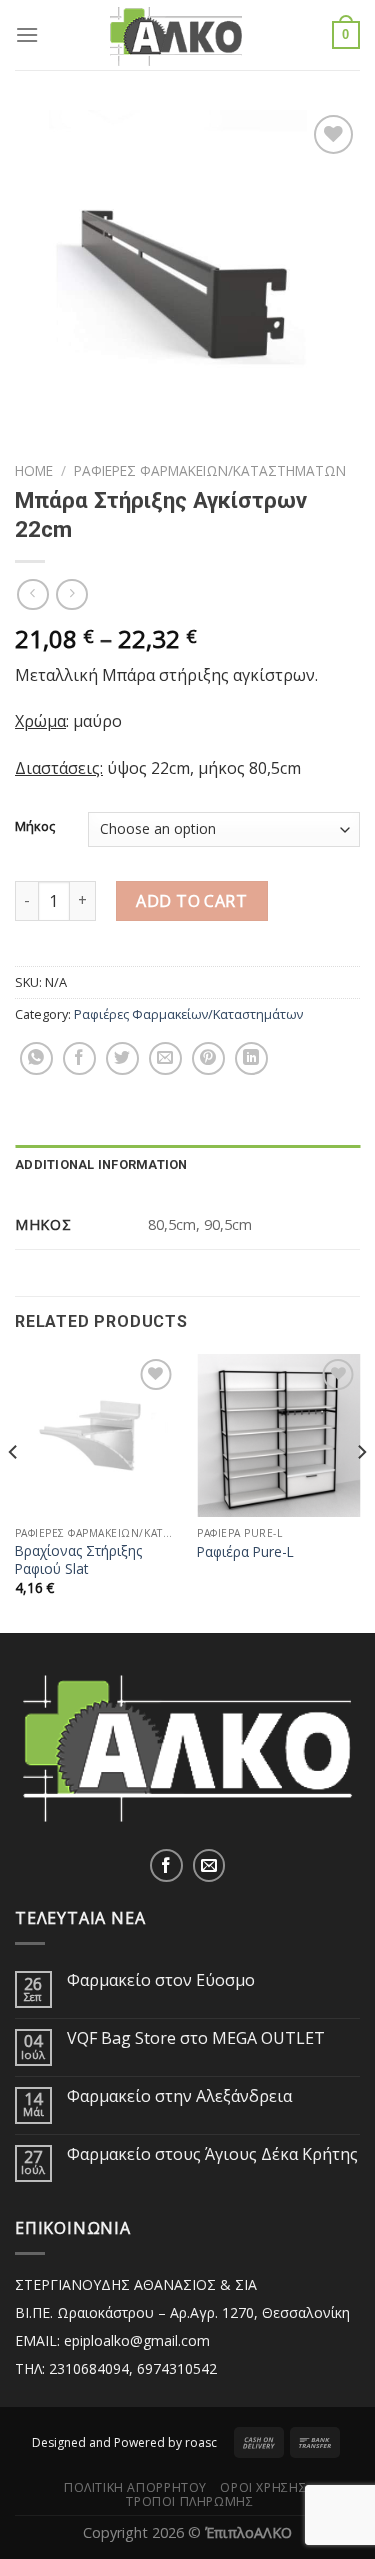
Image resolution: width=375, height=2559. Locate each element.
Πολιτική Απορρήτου (135, 2487)
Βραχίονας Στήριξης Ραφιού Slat (78, 1559)
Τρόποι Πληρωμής (189, 2501)
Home (34, 470)
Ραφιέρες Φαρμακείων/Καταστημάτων (210, 470)
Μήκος (35, 827)
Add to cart (191, 901)
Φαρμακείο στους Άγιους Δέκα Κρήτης (212, 2154)
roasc (201, 2442)
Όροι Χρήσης (263, 2487)
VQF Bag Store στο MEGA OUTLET (196, 2038)
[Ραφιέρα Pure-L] (278, 1435)
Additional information (101, 1164)
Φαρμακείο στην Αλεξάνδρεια (179, 2096)
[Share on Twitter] (122, 1058)
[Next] (361, 1491)
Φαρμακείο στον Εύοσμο (161, 1980)
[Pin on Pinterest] (208, 1058)
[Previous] (14, 1491)
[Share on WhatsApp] (36, 1058)
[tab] (187, 1165)
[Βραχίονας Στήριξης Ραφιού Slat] (96, 1435)
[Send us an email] (209, 1865)
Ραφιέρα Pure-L (245, 1552)
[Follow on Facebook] (166, 1865)
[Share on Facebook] (79, 1058)
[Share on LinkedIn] (251, 1058)
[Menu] (27, 34)
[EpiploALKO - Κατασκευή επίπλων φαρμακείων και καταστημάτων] (188, 35)
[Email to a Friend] (165, 1058)
